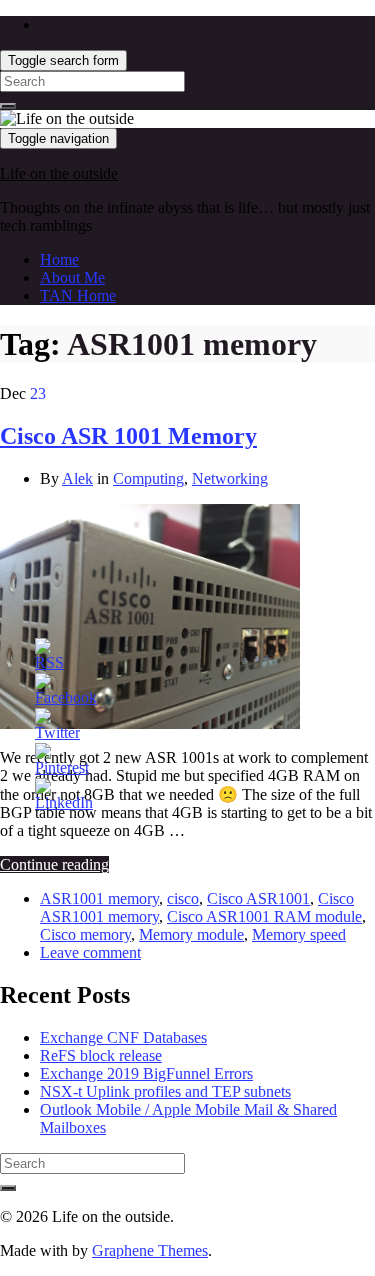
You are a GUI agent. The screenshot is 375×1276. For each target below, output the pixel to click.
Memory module (191, 934)
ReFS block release (101, 1055)
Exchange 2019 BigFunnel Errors (146, 1073)
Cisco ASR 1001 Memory (128, 436)
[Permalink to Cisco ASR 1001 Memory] (150, 723)
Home (59, 259)
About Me (72, 277)
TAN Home (78, 295)
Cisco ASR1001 (258, 898)
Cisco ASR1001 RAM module (264, 916)
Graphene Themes (150, 1250)
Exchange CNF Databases (123, 1037)
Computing (148, 478)
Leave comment (90, 952)
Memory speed (299, 934)
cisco (183, 898)
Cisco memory (85, 934)
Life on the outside (59, 173)
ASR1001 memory (99, 898)
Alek (77, 478)
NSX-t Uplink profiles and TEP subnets (165, 1091)
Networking (230, 478)
